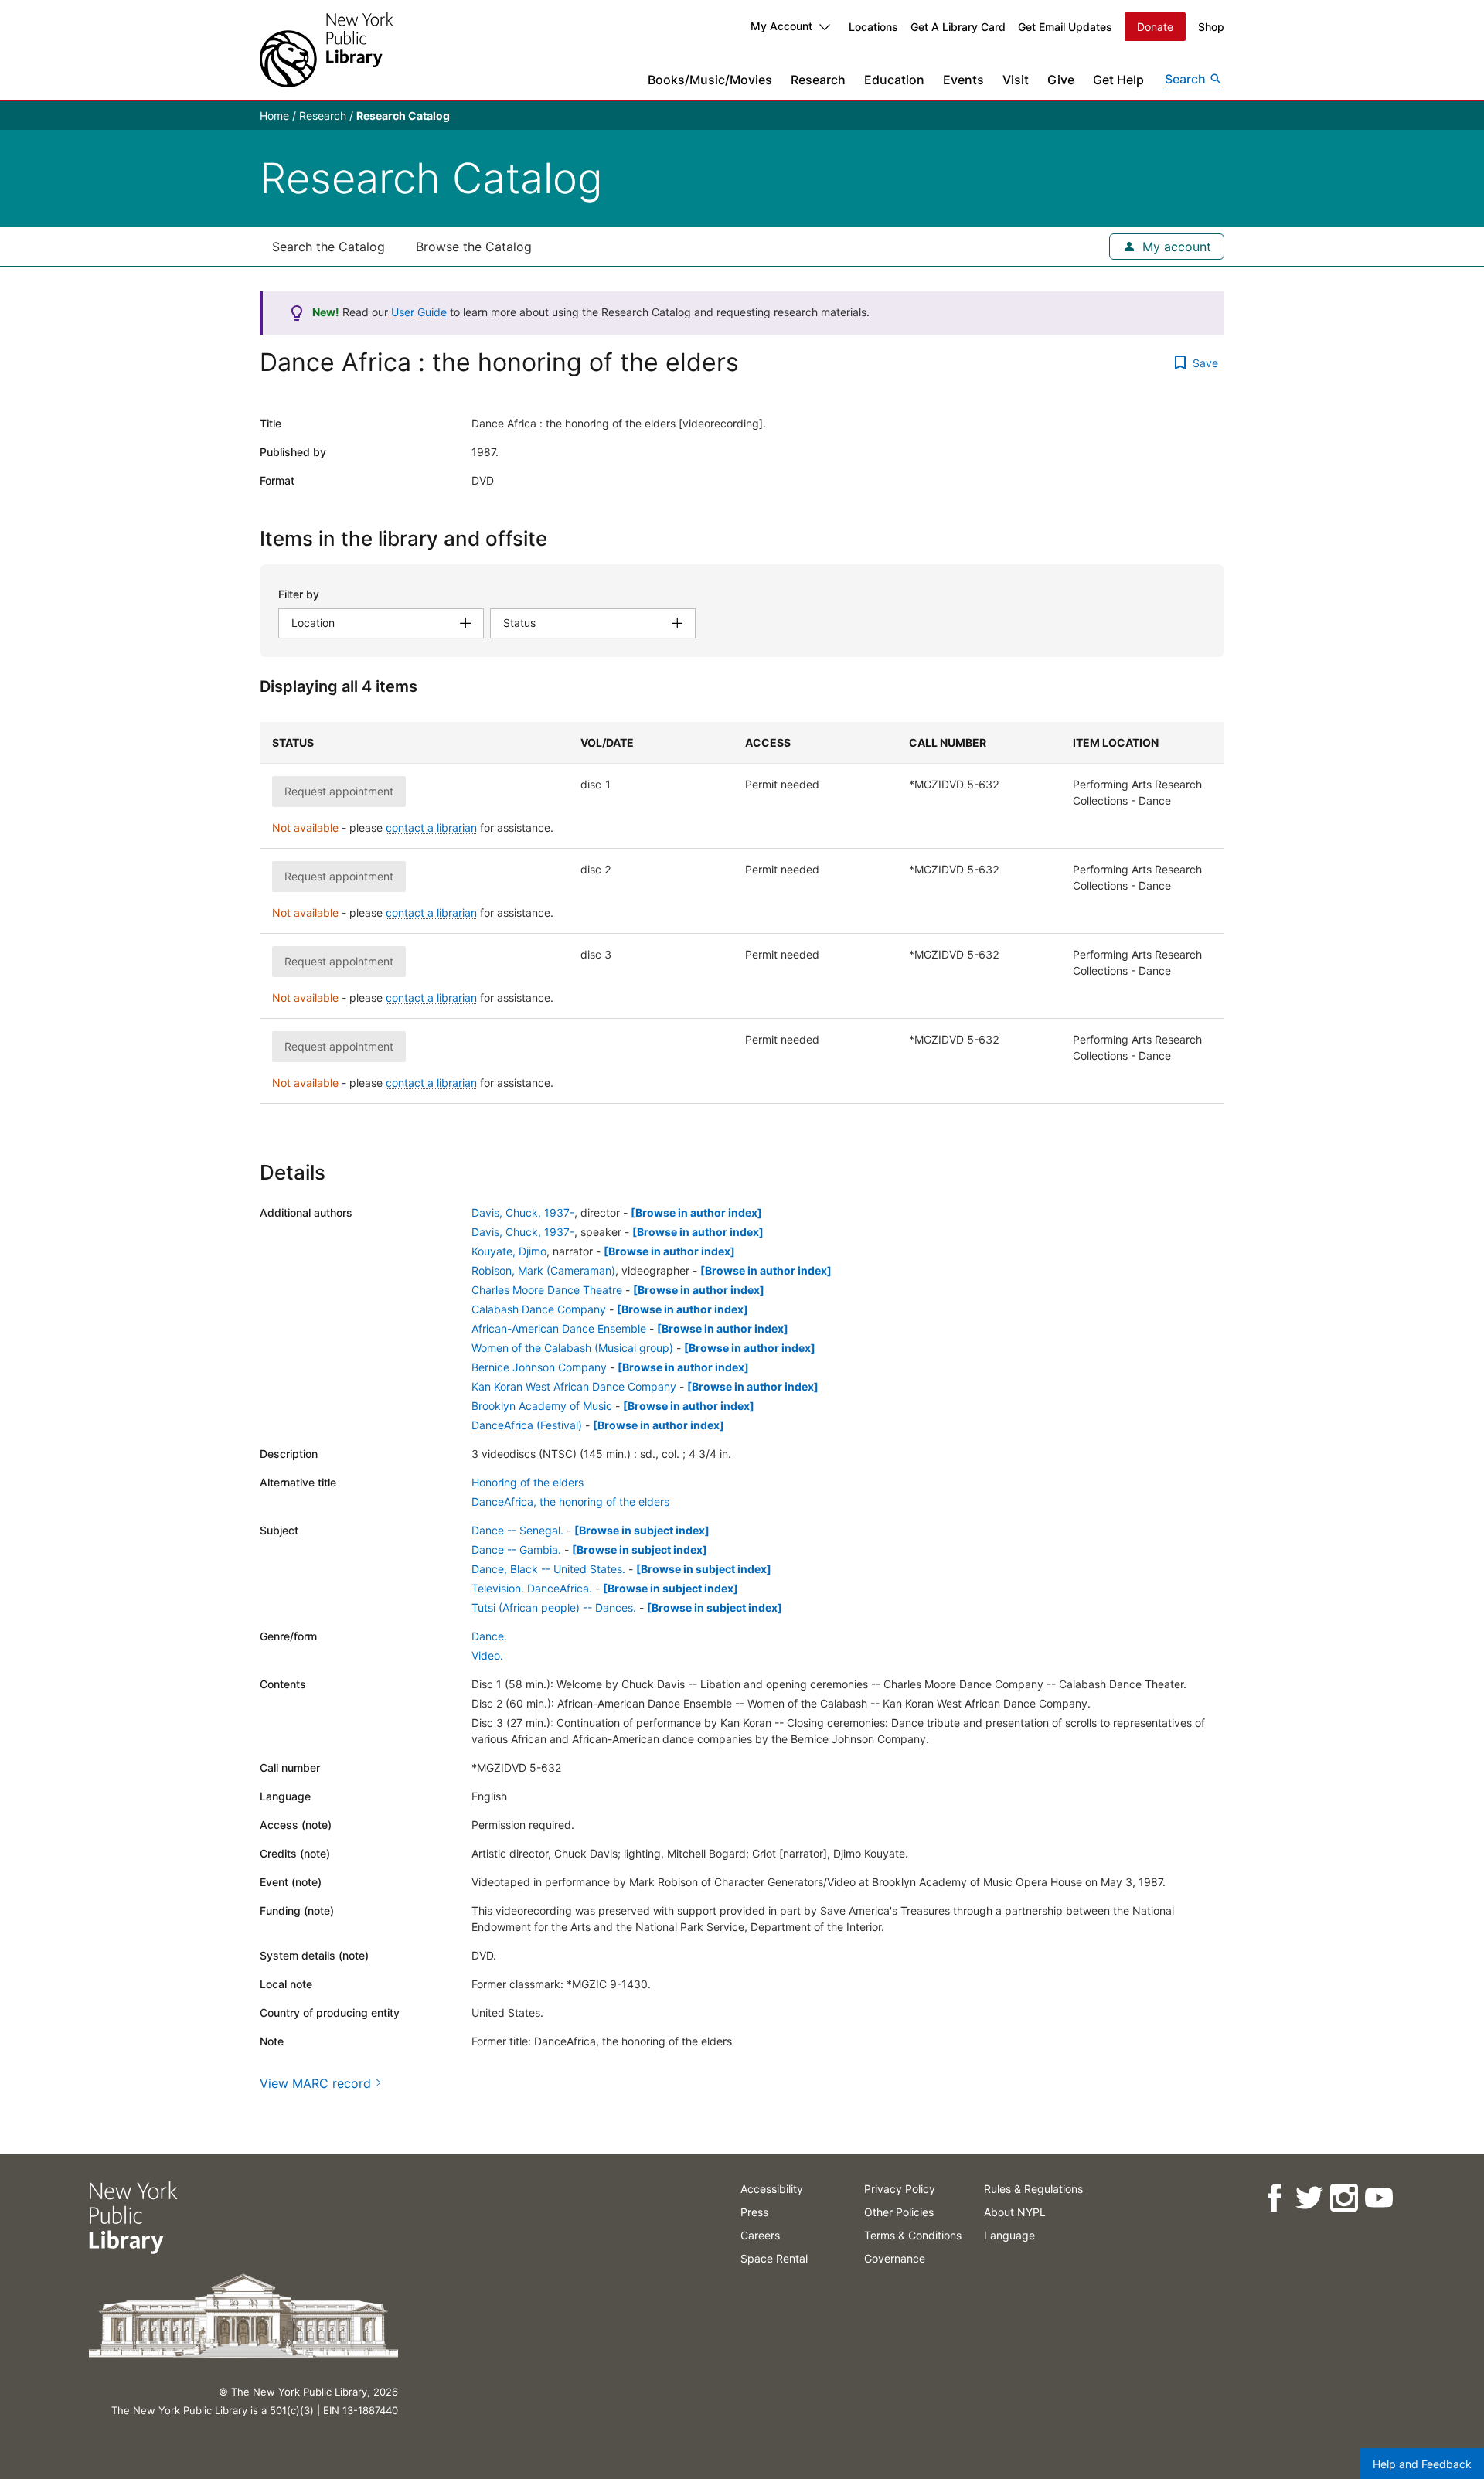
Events (963, 80)
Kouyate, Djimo (509, 1251)
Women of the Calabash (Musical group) (572, 1348)
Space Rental (774, 2258)
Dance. (489, 1636)
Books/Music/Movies (710, 80)
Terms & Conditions (913, 2235)
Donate (1155, 27)
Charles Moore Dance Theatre (547, 1290)
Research (818, 80)
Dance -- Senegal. (517, 1530)
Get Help (1118, 80)
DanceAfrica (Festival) (527, 1425)
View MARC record (315, 2083)
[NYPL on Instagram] (1343, 2198)
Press (754, 2212)
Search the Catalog (328, 247)
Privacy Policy (900, 2189)
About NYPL (1015, 2212)
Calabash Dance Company (539, 1309)
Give (1061, 80)
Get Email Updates (1065, 27)
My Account (781, 26)
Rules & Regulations (1033, 2189)
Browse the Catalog (474, 247)
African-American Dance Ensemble (559, 1328)
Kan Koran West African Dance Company (574, 1386)
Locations (873, 27)
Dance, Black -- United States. (548, 1569)
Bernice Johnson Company (539, 1367)
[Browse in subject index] (642, 1530)
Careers (760, 2235)
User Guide (419, 312)
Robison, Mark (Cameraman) (543, 1270)
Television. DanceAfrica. (532, 1588)
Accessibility (772, 2189)
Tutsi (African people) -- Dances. (554, 1607)
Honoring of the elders (528, 1482)
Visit (1016, 80)
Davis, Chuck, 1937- (523, 1212)
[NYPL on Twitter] (1308, 2198)
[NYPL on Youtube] (1378, 2198)
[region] (742, 913)
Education (894, 80)
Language (1009, 2235)
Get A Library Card (958, 27)
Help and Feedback (1422, 2464)
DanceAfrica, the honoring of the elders (570, 1502)
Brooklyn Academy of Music (542, 1406)
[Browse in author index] (696, 1212)
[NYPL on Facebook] (1273, 2198)
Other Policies (899, 2212)
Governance (895, 2258)
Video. (487, 1655)
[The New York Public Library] (326, 50)
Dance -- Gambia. (516, 1549)
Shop (1211, 27)
